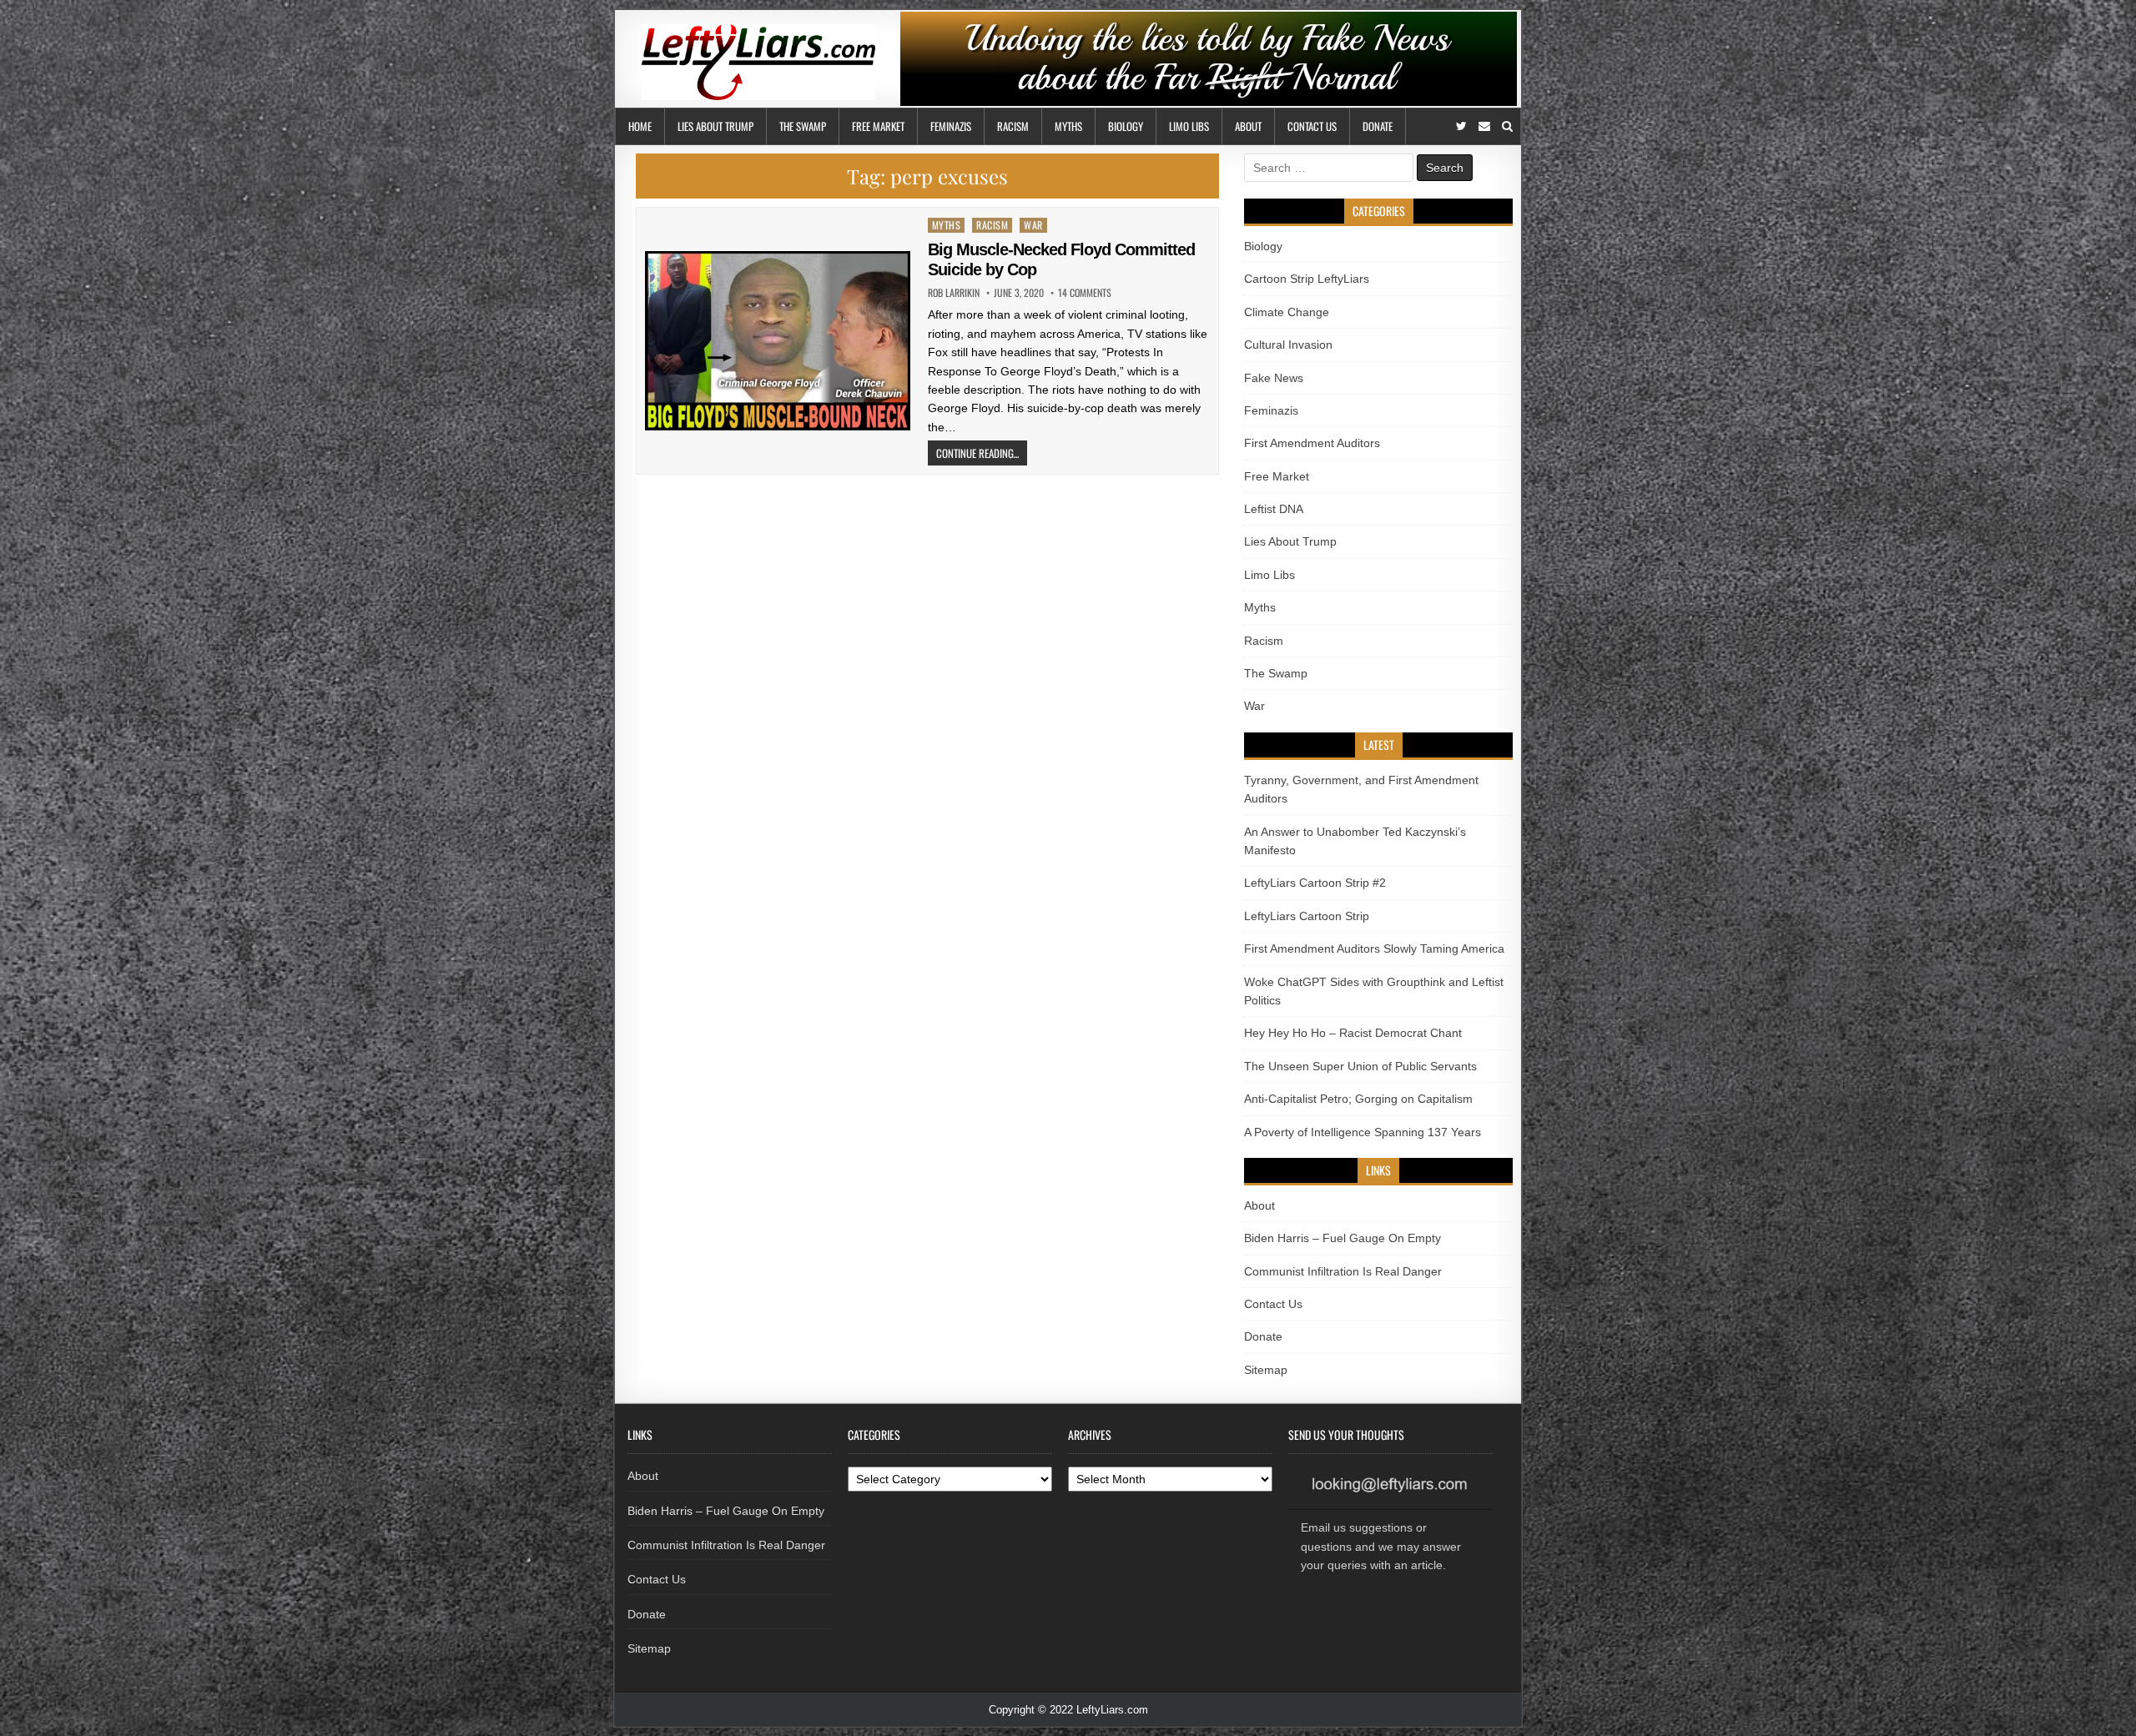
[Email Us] (1484, 126)
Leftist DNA (1274, 509)
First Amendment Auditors (1312, 443)
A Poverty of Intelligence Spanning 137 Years (1363, 1132)
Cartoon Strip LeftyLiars (1307, 279)
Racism (1013, 126)
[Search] (1507, 126)
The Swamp (803, 126)
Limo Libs (1189, 126)
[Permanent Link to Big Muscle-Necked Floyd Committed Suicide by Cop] (778, 341)
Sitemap (1266, 1370)
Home (640, 126)
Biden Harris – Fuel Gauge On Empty (1343, 1238)
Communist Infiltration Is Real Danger (1343, 1271)
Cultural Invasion (1288, 345)
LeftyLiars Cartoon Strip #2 (1315, 883)
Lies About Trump (715, 126)
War (1033, 225)
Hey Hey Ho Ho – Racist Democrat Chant (1353, 1033)
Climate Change (1287, 312)
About (1248, 126)
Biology (1126, 126)
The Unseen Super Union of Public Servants (1360, 1066)
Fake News (1274, 378)
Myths (1068, 126)
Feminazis (951, 126)
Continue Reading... (977, 453)
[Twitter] (1461, 126)
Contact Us (1312, 126)
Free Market (878, 126)
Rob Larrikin (954, 293)
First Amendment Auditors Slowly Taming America (1374, 949)
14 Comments (1085, 293)
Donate (1378, 126)
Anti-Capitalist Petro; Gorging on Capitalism (1358, 1099)
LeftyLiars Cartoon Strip (1307, 916)
